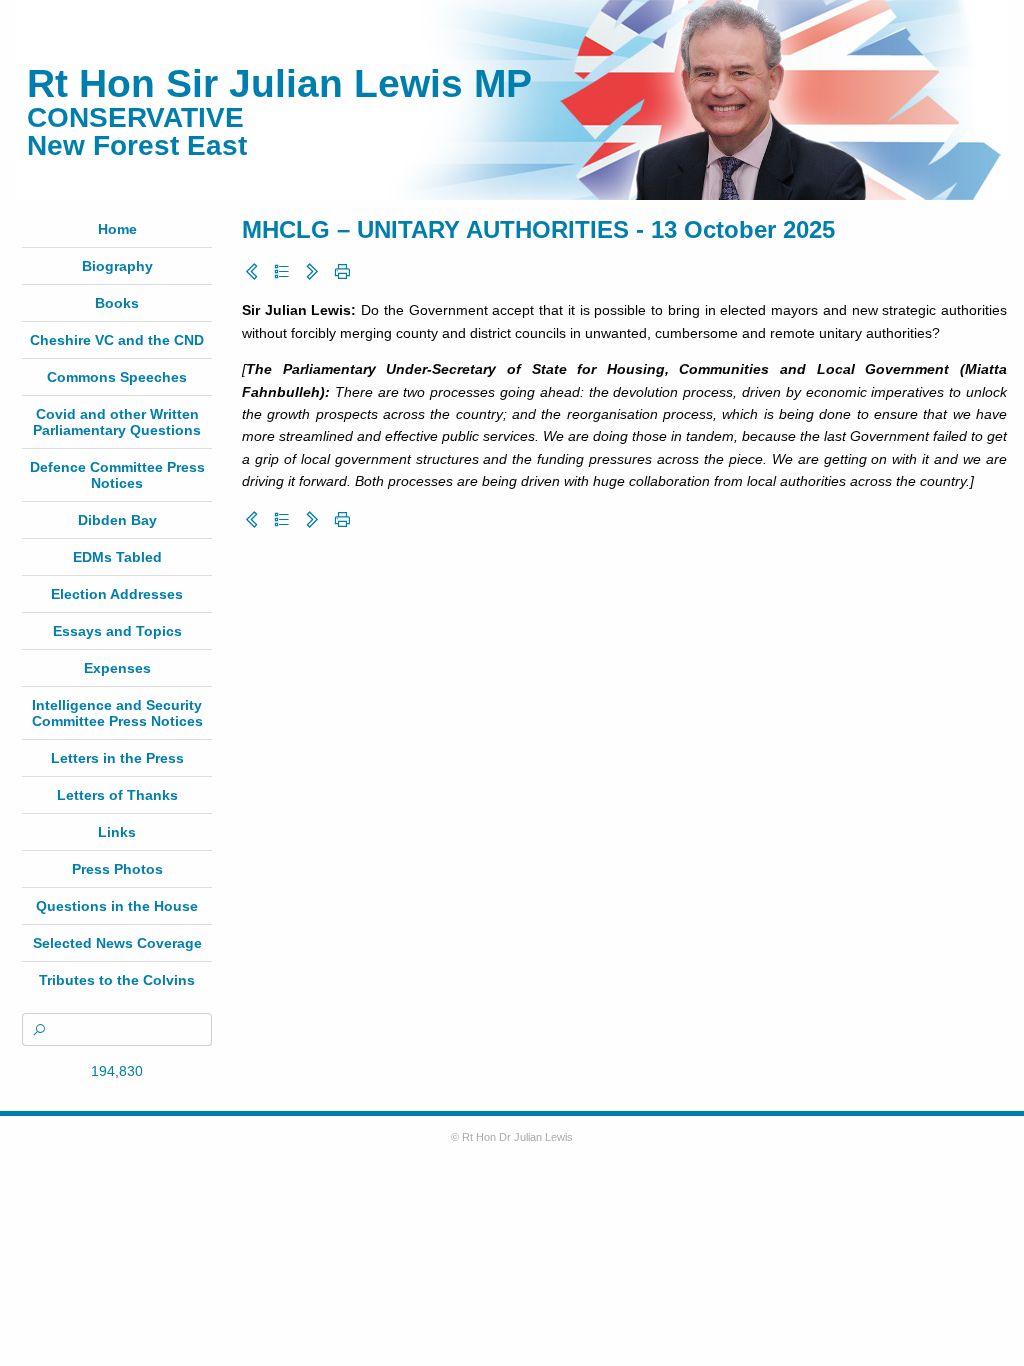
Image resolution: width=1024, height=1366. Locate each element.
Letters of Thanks (117, 795)
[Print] (342, 272)
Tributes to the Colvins (117, 980)
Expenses (117, 668)
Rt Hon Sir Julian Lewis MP (279, 83)
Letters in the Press (117, 758)
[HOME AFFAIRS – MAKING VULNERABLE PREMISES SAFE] (312, 272)
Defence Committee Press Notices (117, 475)
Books (117, 303)
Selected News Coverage (117, 943)
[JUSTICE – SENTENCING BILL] (252, 272)
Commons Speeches (117, 377)
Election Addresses (117, 594)
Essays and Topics (117, 631)
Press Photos (117, 869)
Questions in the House (117, 906)
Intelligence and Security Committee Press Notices (117, 713)
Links (117, 832)
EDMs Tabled (117, 557)
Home (117, 229)
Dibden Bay (117, 520)
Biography (117, 266)
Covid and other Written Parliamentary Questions (117, 422)
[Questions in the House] (282, 272)
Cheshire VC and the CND (117, 340)
